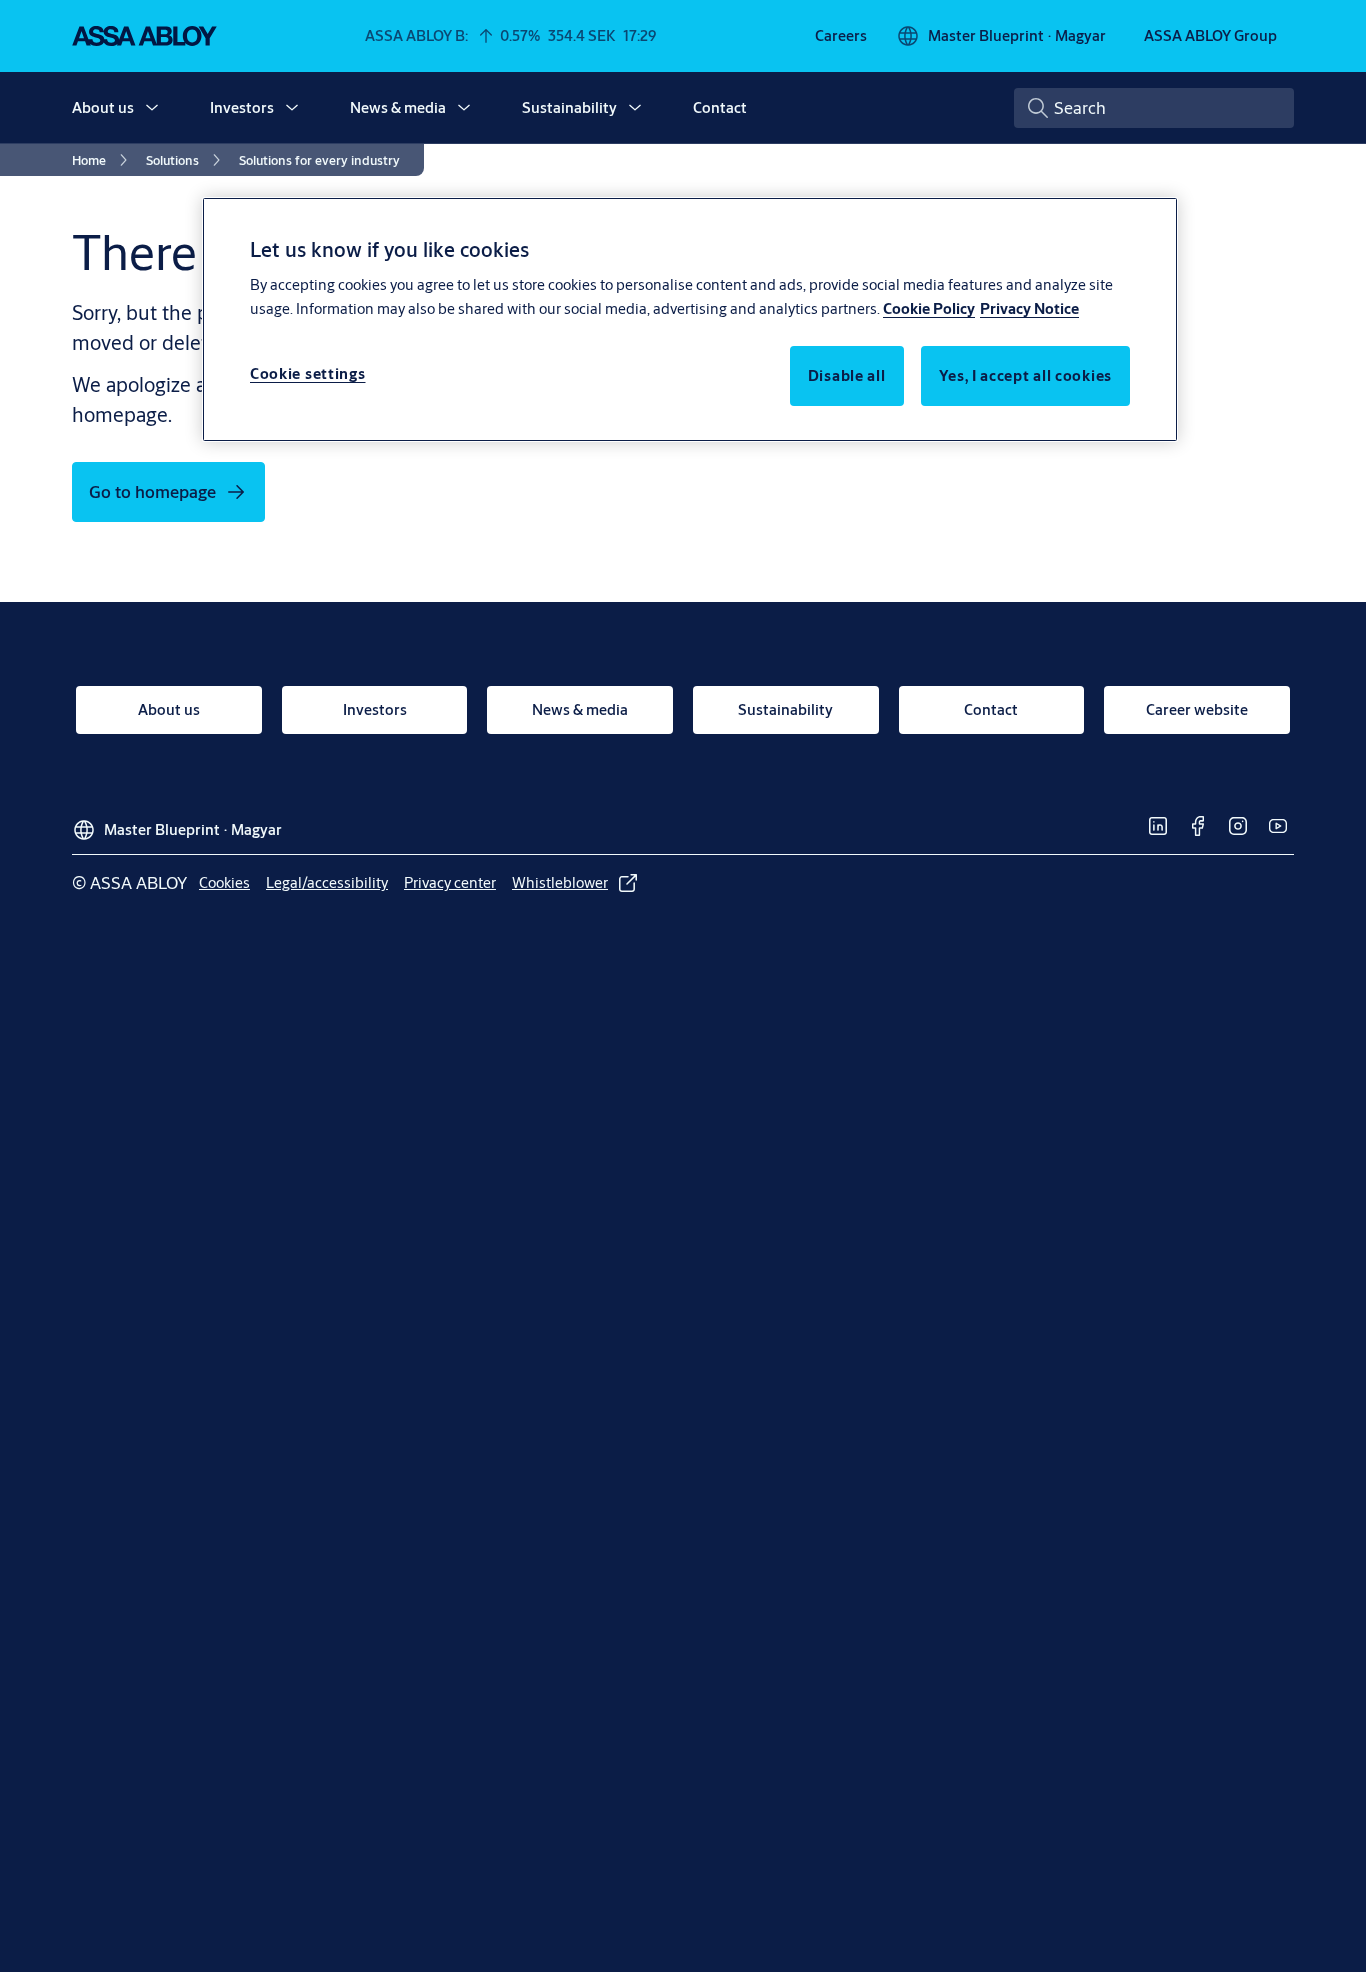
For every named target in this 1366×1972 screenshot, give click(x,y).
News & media (398, 107)
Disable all (847, 376)
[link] (841, 36)
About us (103, 107)
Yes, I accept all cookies (1026, 376)
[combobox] (1154, 108)
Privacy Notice (1029, 309)
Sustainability (569, 107)
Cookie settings (308, 374)
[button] (152, 108)
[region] (690, 319)
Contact (720, 107)
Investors (242, 107)
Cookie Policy (929, 309)
